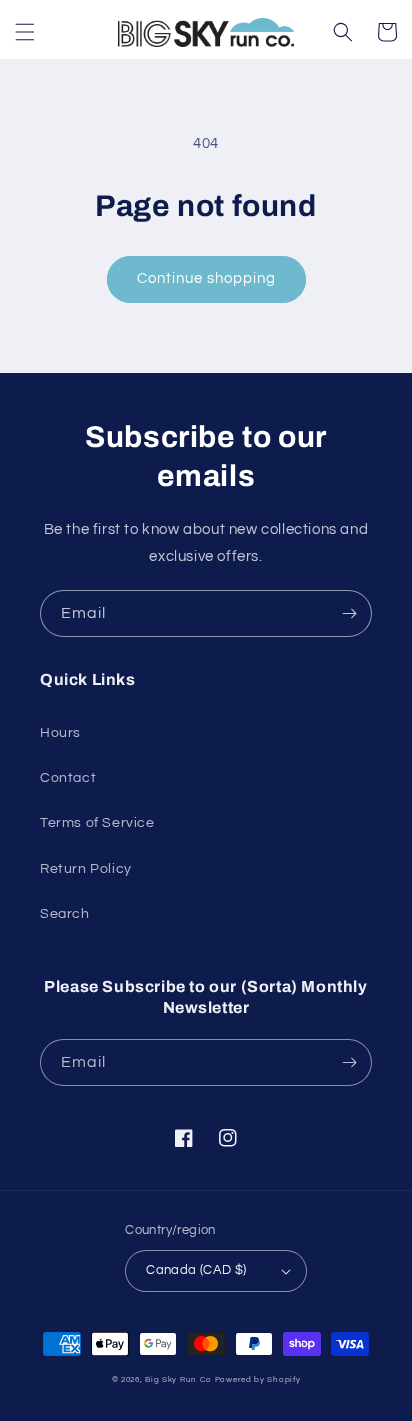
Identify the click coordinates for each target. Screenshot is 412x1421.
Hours (60, 733)
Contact (68, 778)
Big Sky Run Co (178, 1379)
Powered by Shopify (258, 1379)
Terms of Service (97, 823)
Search (65, 914)
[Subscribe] (349, 613)
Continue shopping (206, 278)
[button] (25, 32)
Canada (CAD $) (196, 1270)
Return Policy (86, 869)
